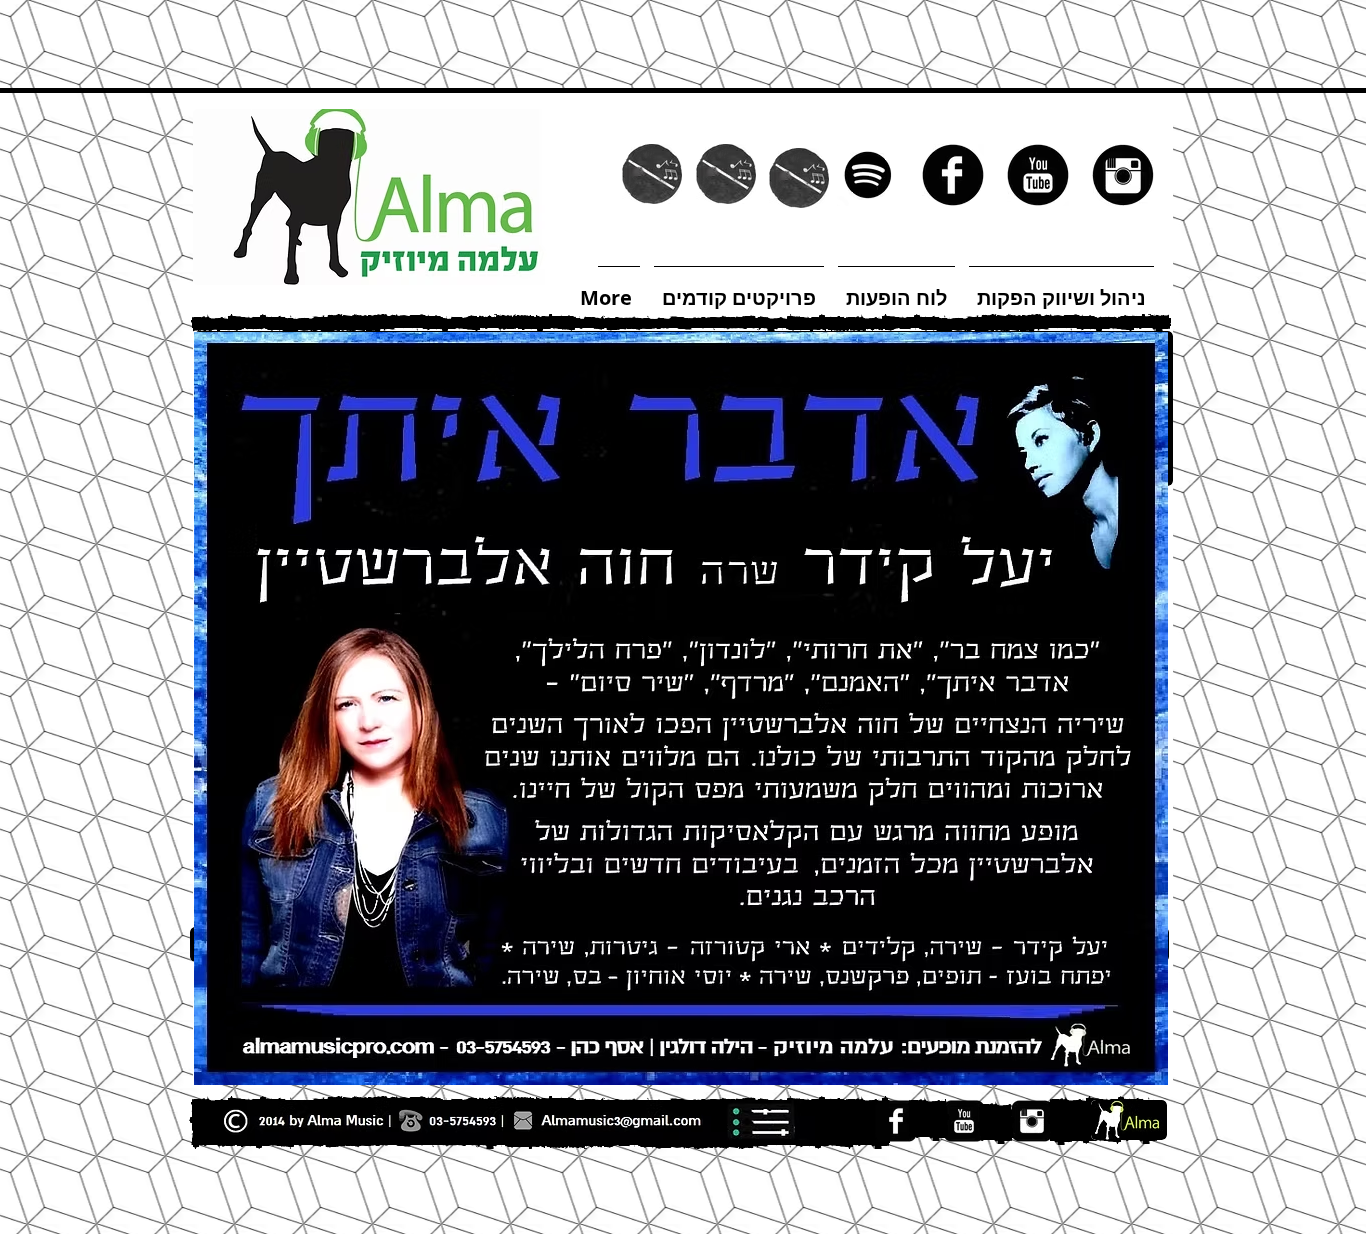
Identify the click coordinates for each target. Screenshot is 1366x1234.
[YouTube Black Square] (964, 1121)
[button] (681, 323)
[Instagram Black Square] (1032, 1121)
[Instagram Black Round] (1123, 175)
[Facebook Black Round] (953, 175)
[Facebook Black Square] (896, 1121)
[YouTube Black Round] (1038, 175)
